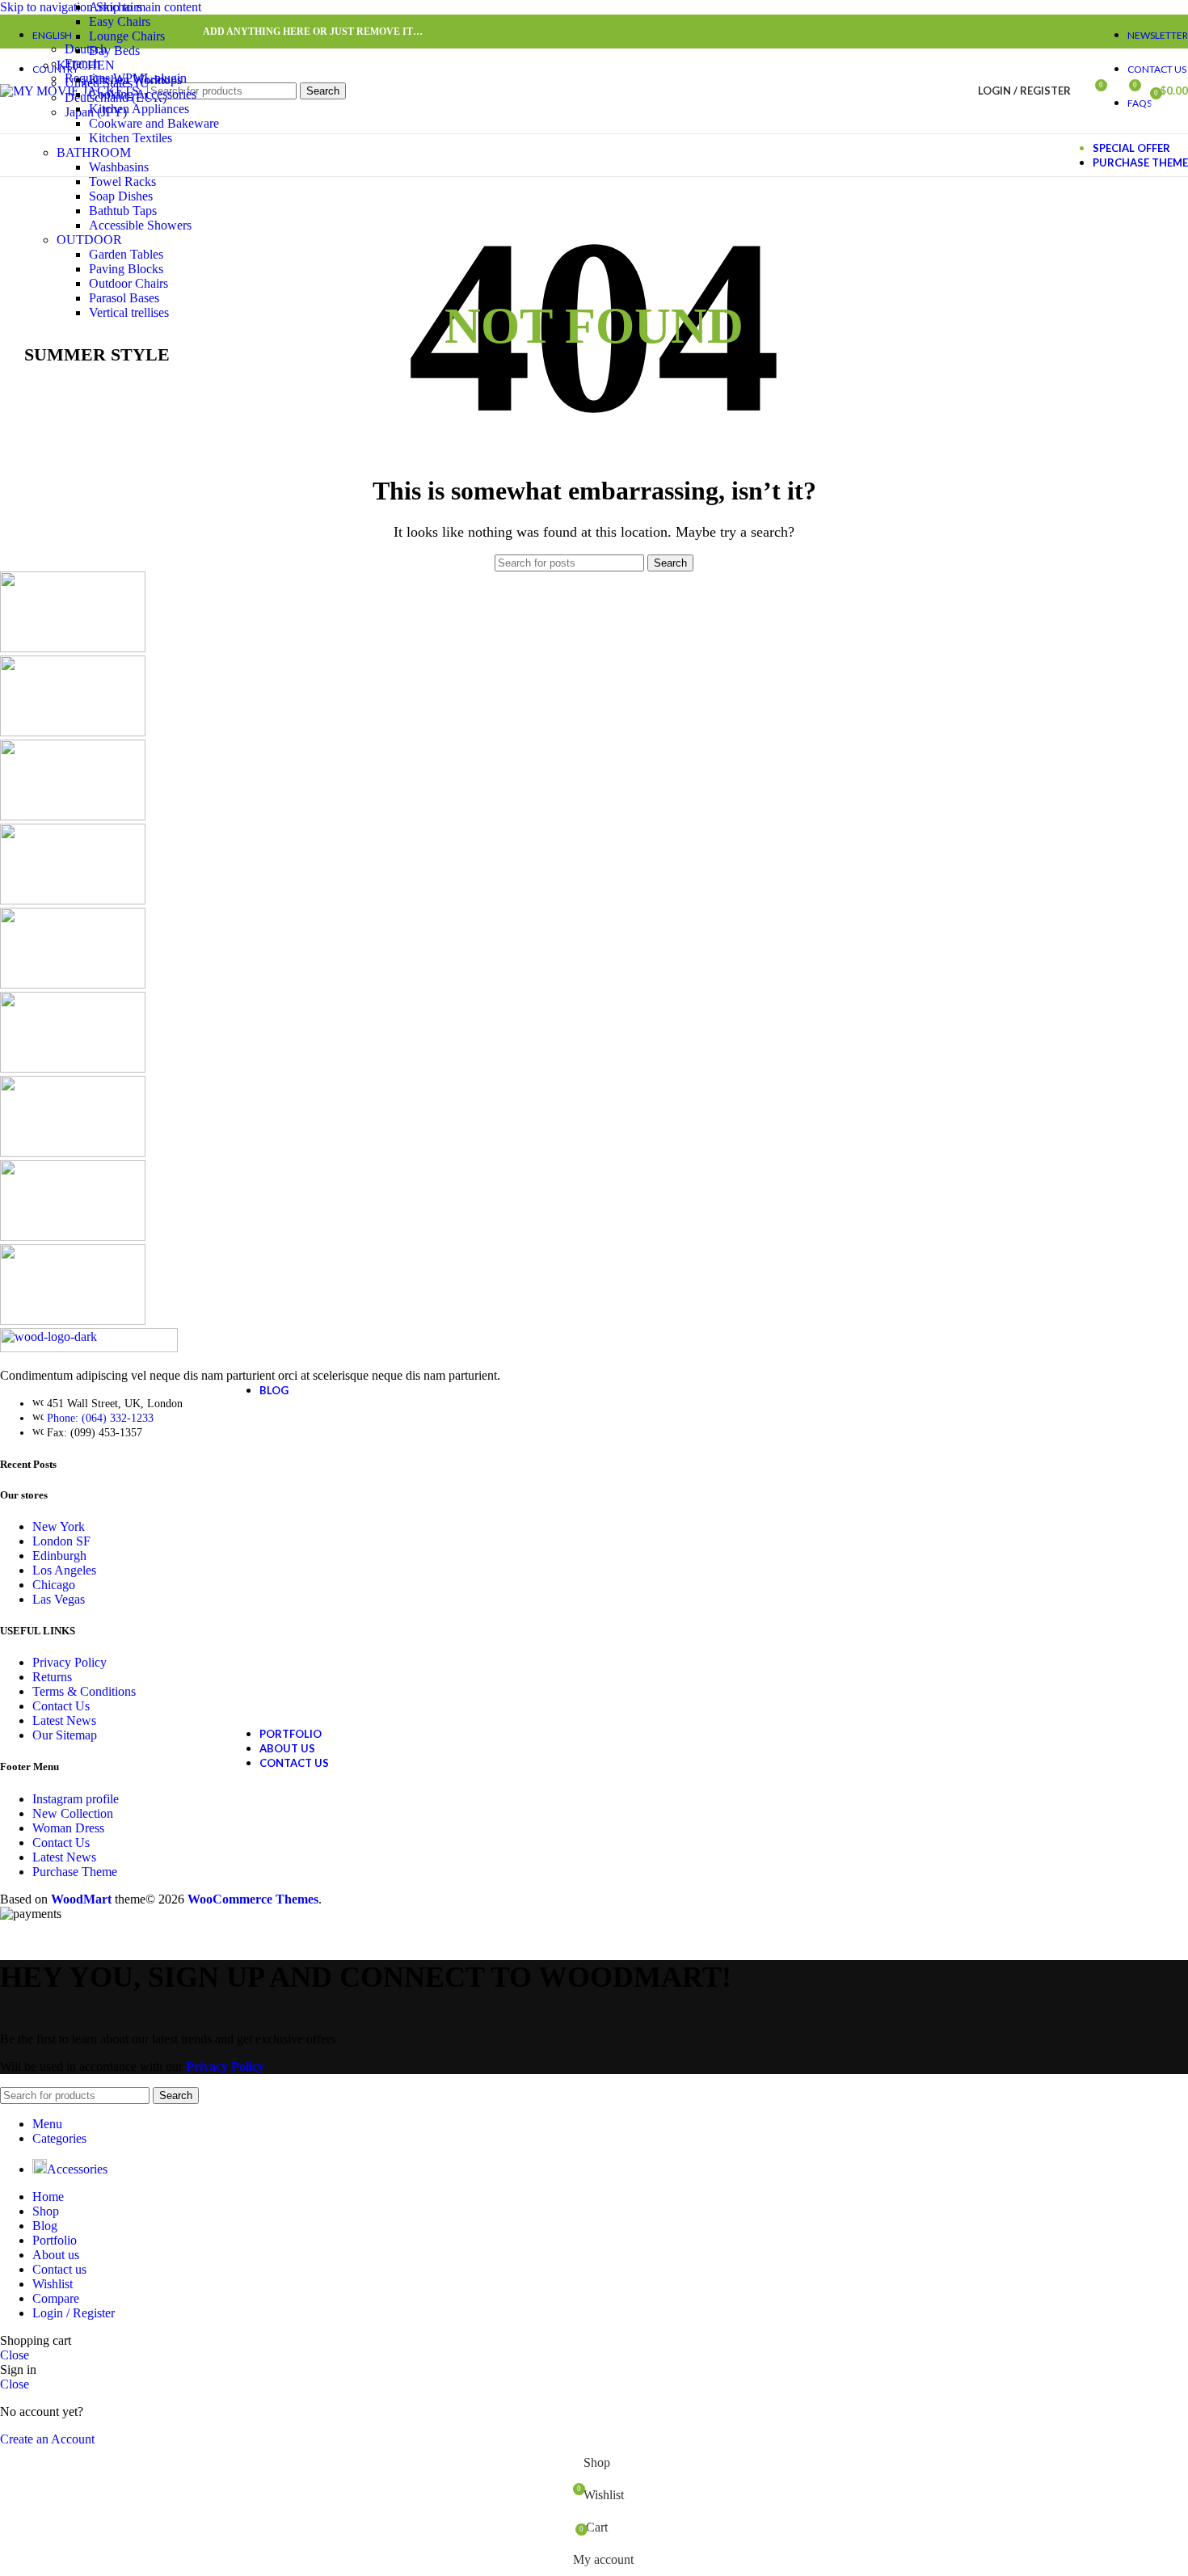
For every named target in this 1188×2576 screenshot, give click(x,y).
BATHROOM (94, 152)
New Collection (73, 1813)
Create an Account (47, 2439)
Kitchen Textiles (131, 138)
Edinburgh (59, 1556)
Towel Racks (122, 181)
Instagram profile (76, 1799)
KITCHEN (86, 65)
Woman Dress (68, 1828)
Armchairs (116, 7)
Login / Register (74, 2313)
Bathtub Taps (123, 211)
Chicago (54, 1585)
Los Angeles (64, 1570)
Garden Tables (126, 254)
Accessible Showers (140, 225)
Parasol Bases (124, 298)
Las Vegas (59, 1599)
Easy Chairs (120, 21)
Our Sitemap (65, 1735)
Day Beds (114, 51)
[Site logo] (70, 91)
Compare (56, 2298)
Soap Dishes (121, 196)
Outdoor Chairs (128, 283)
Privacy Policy (70, 1662)
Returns (52, 1677)
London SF (61, 1541)
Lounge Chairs (127, 36)
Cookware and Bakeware (154, 123)
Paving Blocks (126, 269)
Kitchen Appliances (139, 109)
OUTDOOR (89, 240)
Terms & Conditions (84, 1691)
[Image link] (89, 1348)
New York (59, 1526)
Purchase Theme (75, 1872)
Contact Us (61, 1706)
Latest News (64, 1720)
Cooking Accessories (143, 94)
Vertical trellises (129, 312)
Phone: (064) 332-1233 (100, 1418)
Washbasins (119, 167)
